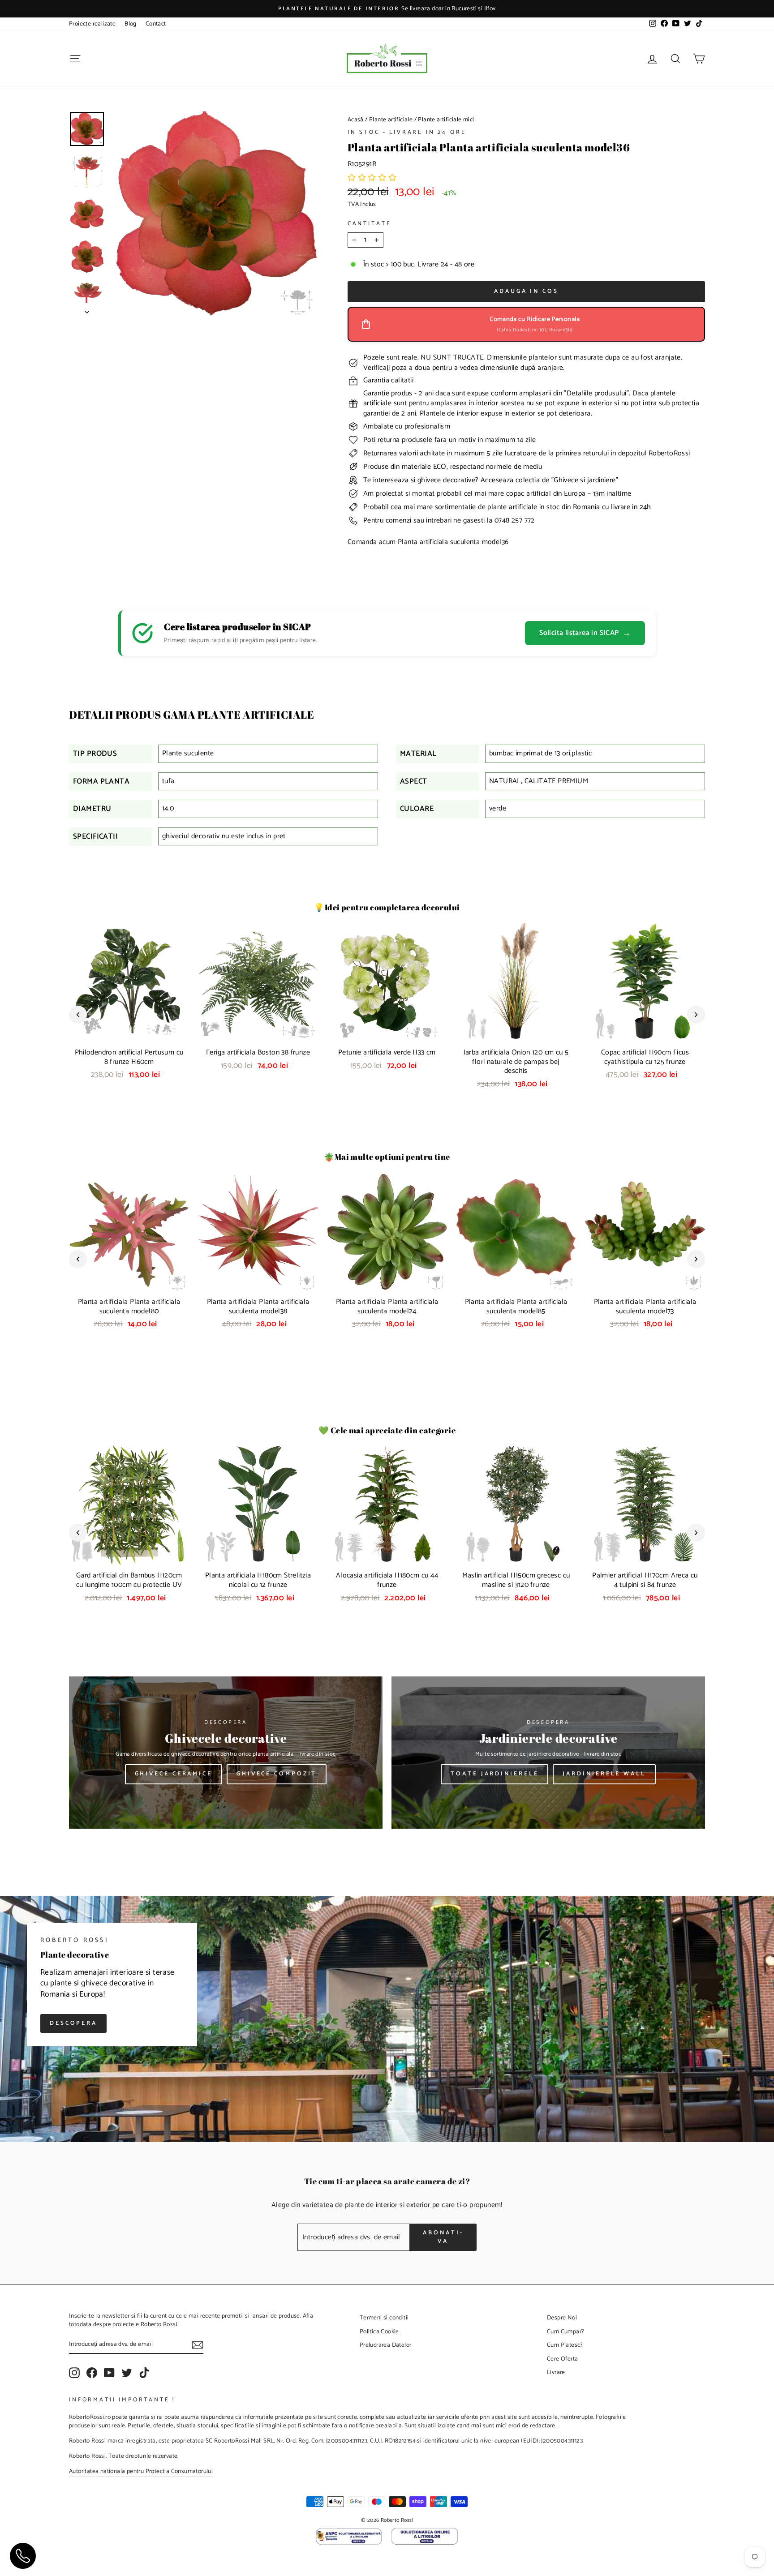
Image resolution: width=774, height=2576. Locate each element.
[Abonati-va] (198, 2345)
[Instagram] (74, 2373)
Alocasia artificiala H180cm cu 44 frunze (387, 1580)
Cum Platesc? (565, 2345)
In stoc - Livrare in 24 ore (407, 132)
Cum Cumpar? (565, 2332)
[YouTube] (109, 2373)
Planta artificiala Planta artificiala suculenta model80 (129, 1307)
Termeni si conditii (384, 2318)
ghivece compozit (277, 1774)
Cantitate (370, 224)
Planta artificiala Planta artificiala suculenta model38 (258, 1307)
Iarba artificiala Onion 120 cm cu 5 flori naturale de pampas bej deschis (516, 1062)
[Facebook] (92, 2373)
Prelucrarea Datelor (386, 2345)
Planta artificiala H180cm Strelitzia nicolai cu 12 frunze (258, 1580)
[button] (372, 178)
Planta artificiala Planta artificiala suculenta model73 (645, 1307)
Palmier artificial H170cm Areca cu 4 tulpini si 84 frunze (645, 1580)
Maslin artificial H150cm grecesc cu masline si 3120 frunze (516, 1580)
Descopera (73, 2023)
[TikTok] (144, 2373)
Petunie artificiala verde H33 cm (387, 1052)
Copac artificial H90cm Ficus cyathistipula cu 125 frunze (645, 1057)
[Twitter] (127, 2373)
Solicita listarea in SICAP (585, 633)
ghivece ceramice (174, 1774)
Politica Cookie (379, 2332)
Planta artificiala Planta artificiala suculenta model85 (516, 1307)
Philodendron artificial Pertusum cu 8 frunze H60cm (129, 1057)
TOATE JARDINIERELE (494, 1774)
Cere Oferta (562, 2359)
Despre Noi (562, 2318)
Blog (131, 24)
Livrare (556, 2372)
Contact (156, 24)
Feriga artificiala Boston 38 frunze (258, 1052)
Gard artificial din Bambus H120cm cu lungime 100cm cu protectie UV (129, 1580)
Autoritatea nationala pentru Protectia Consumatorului (141, 2471)
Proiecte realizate (92, 24)
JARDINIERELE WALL (604, 1774)
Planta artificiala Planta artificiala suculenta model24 (387, 1307)
